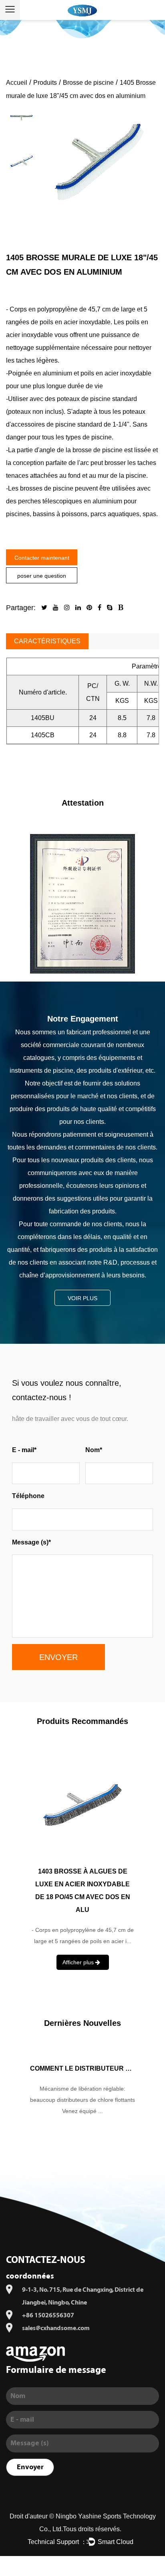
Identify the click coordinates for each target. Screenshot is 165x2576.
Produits (45, 83)
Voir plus (82, 1298)
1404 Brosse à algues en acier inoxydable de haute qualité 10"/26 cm (82, 1884)
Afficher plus (79, 1949)
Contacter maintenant (42, 558)
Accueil (17, 83)
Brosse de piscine (88, 83)
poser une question (42, 576)
